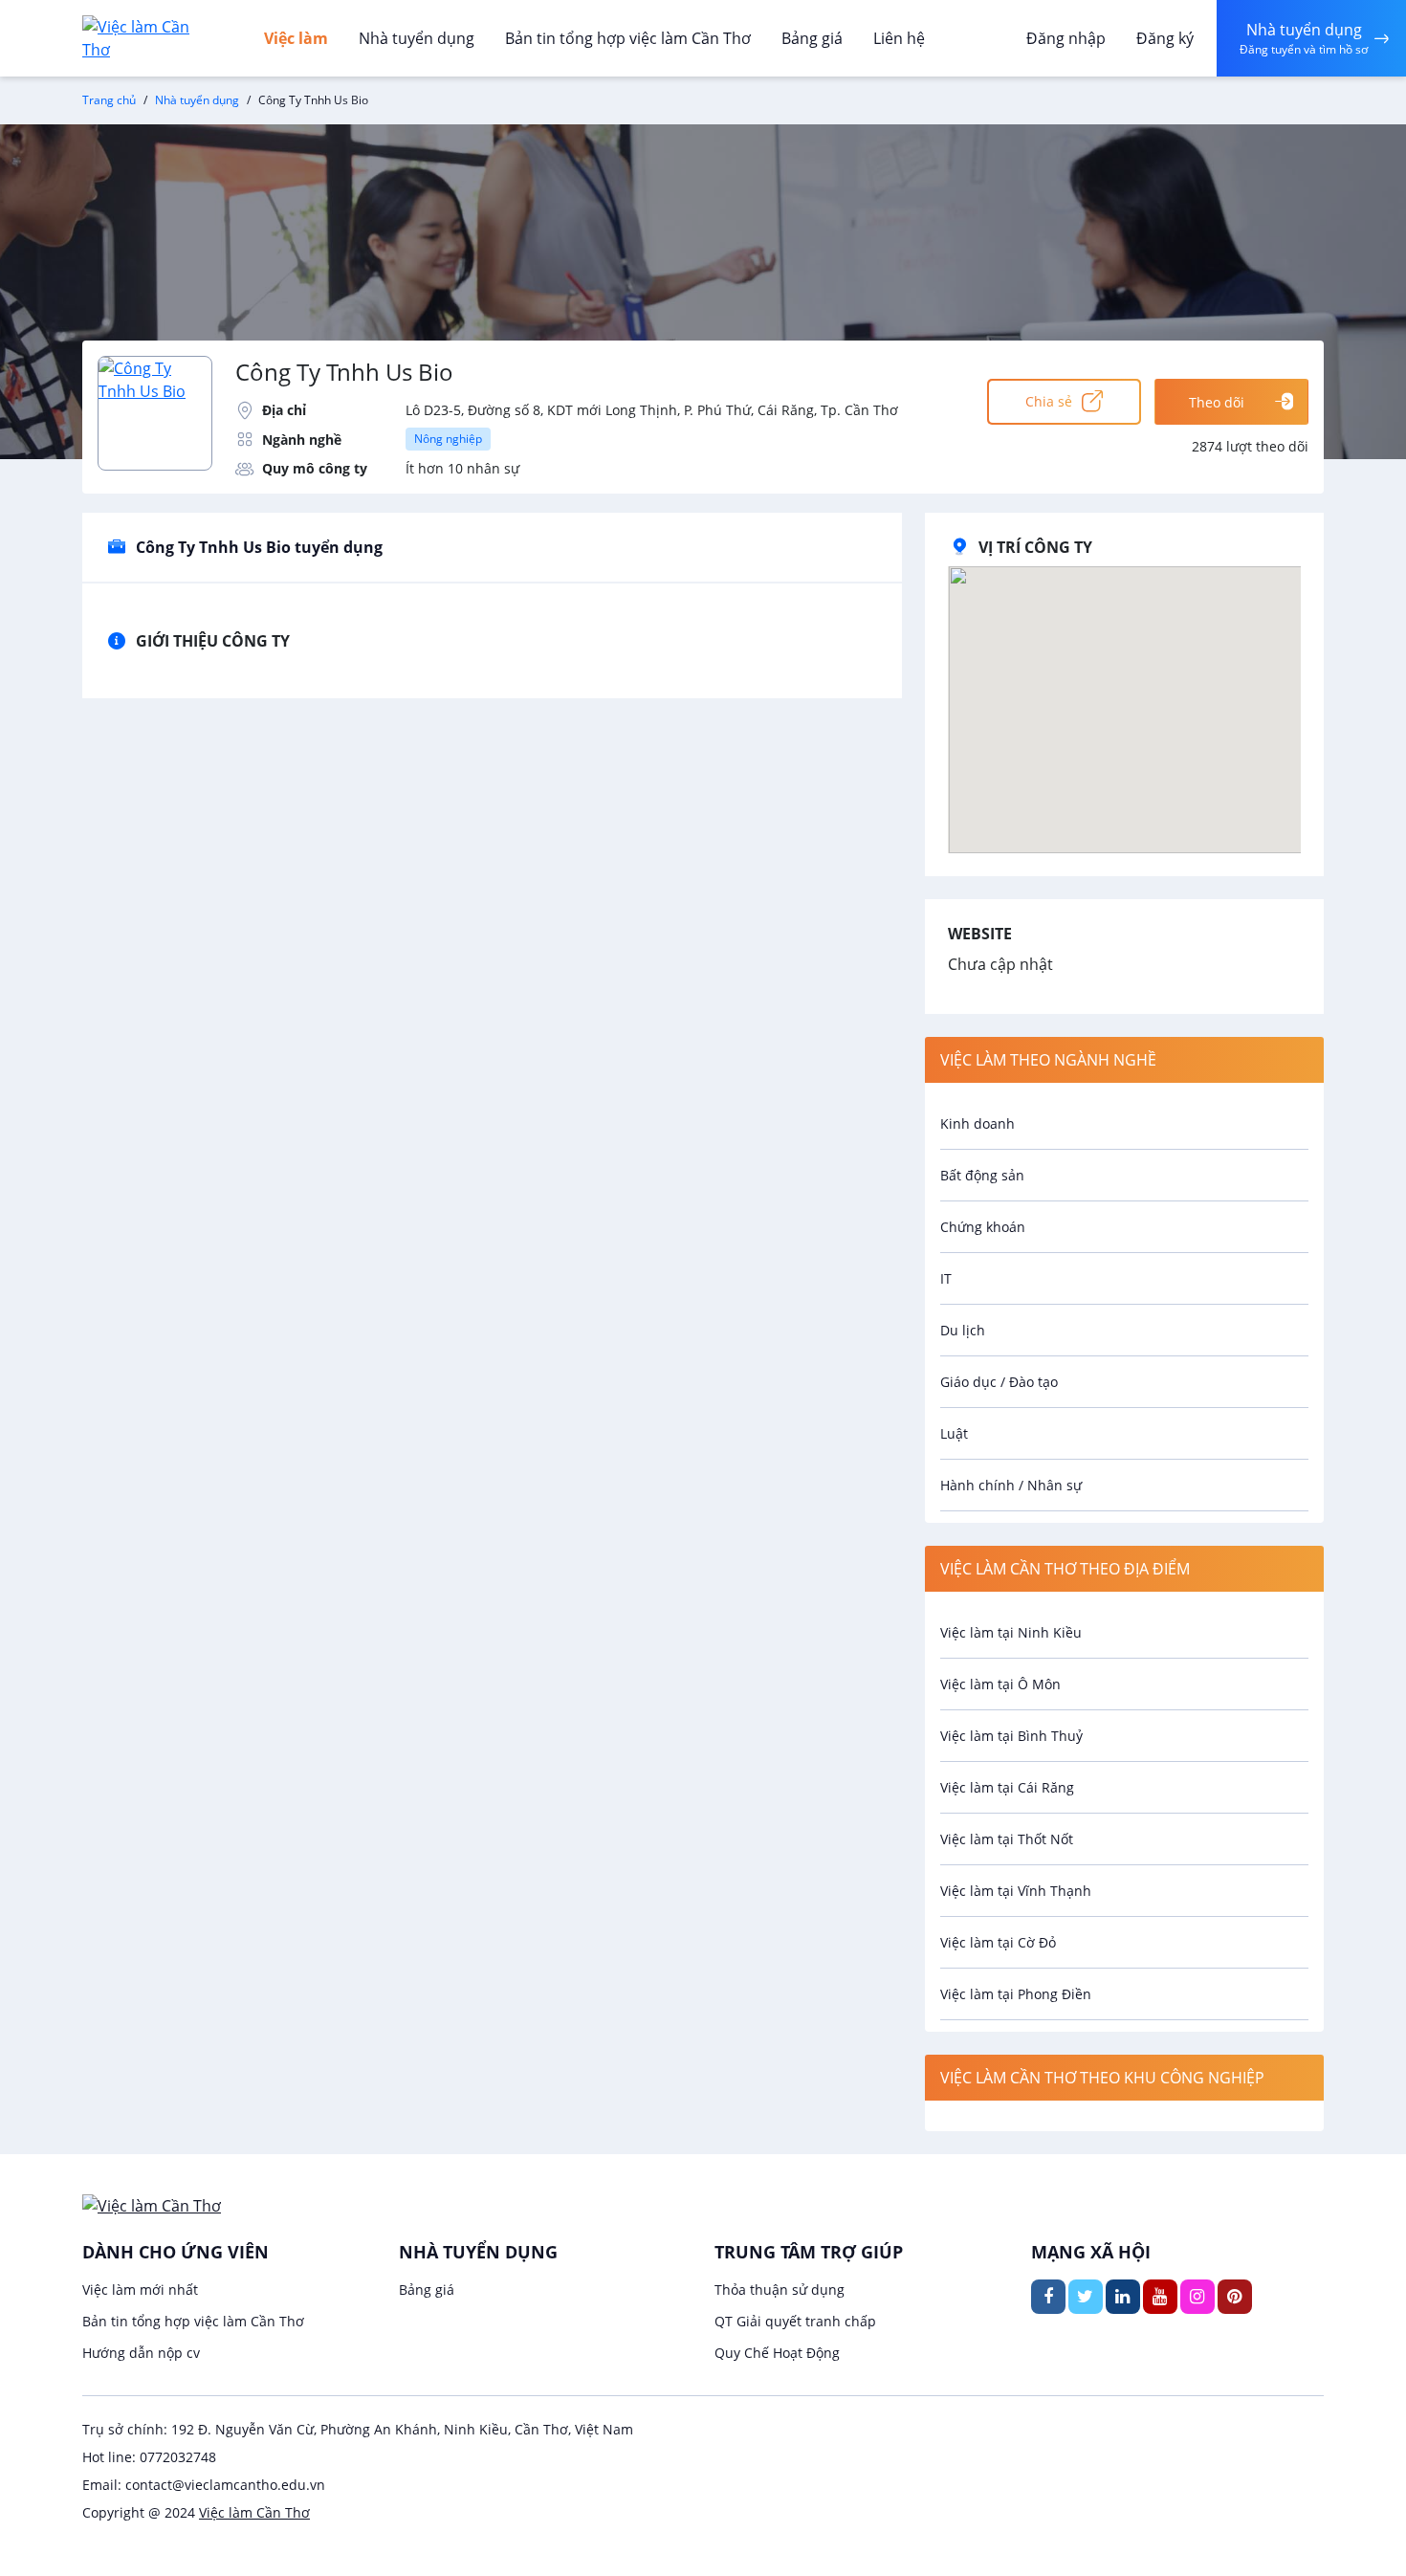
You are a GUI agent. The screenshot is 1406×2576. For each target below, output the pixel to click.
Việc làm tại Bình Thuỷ (1011, 1736)
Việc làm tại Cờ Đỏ (998, 1942)
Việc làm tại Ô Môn (1000, 1684)
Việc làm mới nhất (140, 2290)
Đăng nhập (1066, 38)
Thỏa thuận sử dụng (780, 2290)
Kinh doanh (978, 1123)
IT (946, 1278)
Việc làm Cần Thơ (254, 2512)
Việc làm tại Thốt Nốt (1007, 1839)
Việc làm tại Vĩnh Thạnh (1016, 1891)
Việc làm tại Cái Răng (1007, 1787)
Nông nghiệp (448, 439)
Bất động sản (982, 1175)
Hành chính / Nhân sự (1011, 1485)
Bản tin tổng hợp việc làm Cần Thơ (628, 38)
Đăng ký (1165, 38)
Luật (954, 1433)
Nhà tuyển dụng (417, 38)
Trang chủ (109, 100)
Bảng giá (812, 38)
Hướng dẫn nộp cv (141, 2353)
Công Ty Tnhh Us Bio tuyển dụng (259, 547)
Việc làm (296, 38)
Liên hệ (899, 38)
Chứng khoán (983, 1227)
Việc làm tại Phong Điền (1016, 1994)
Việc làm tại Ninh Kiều (1011, 1632)
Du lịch (963, 1330)
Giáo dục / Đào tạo (999, 1382)
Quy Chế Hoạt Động (777, 2353)
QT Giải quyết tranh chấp (795, 2321)
